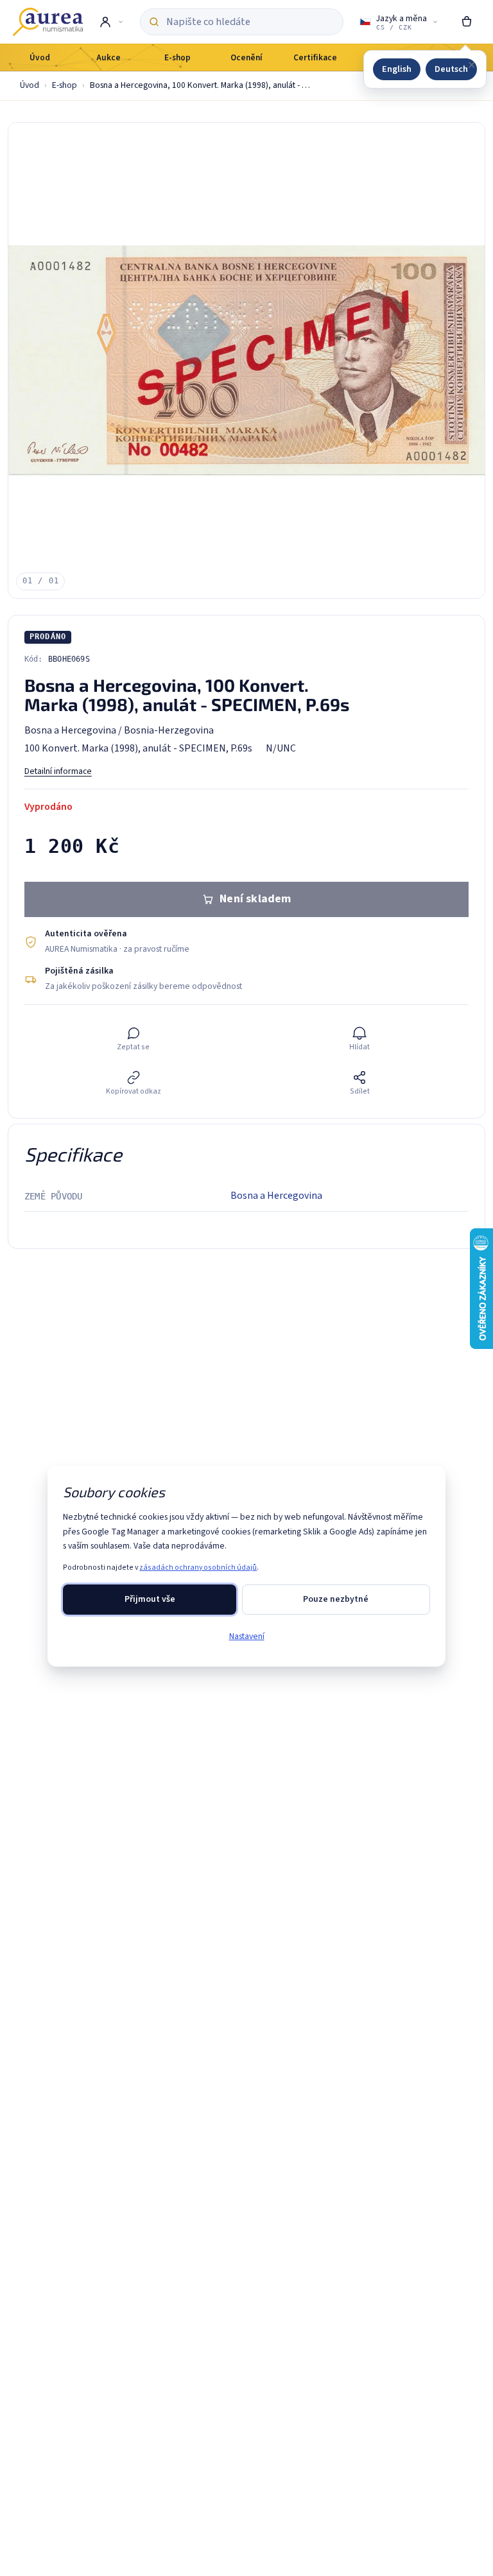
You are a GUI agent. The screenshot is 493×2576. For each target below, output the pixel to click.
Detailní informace (58, 771)
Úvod (30, 85)
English (397, 69)
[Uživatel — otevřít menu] (111, 22)
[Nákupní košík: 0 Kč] (467, 22)
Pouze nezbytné (336, 1599)
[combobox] (250, 22)
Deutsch (451, 69)
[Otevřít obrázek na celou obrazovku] (246, 361)
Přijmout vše (150, 1599)
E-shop (65, 85)
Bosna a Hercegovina (276, 1196)
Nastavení (247, 1636)
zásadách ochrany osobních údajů (198, 1567)
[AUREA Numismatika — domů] (48, 22)
